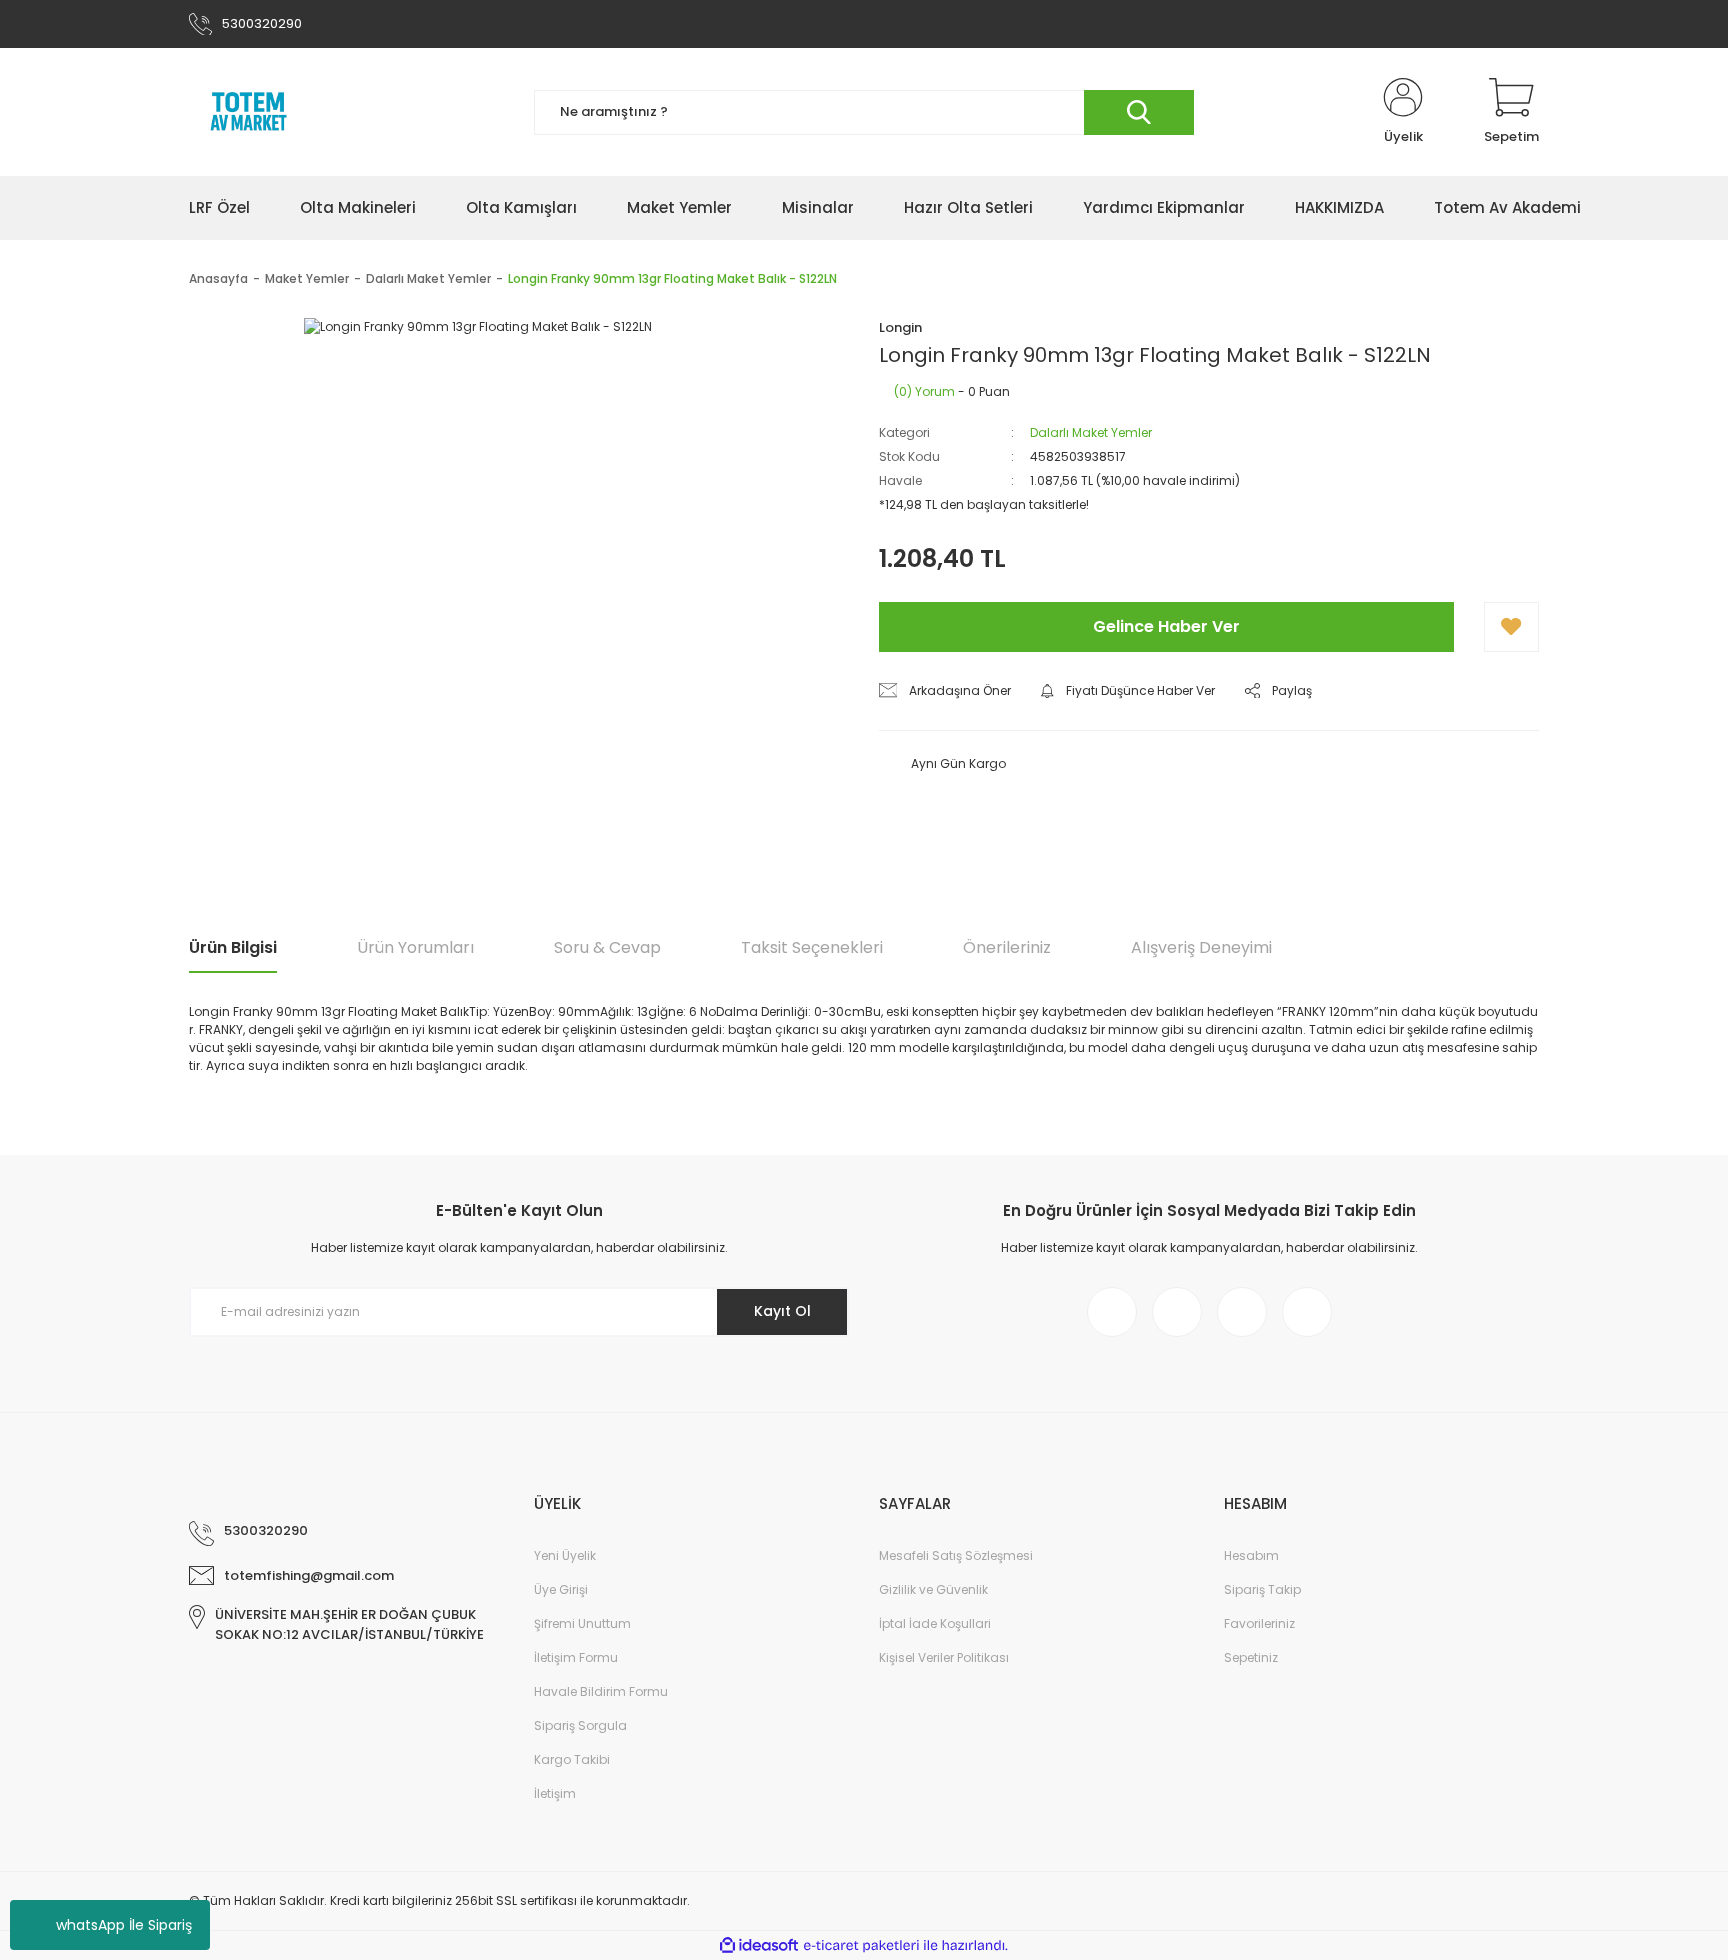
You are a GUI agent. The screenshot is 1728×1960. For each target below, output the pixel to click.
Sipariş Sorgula (580, 1725)
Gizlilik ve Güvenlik (933, 1589)
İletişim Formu (576, 1657)
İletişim (555, 1793)
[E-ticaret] (861, 1946)
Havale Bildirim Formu (601, 1691)
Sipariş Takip (1262, 1589)
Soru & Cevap (607, 947)
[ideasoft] (759, 1945)
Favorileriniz (1259, 1623)
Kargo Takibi (572, 1759)
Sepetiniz (1251, 1657)
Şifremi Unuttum (582, 1623)
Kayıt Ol (782, 1311)
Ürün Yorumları (415, 947)
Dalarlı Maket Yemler (1091, 432)
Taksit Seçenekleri (812, 947)
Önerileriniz (1007, 947)
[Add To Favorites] (1511, 627)
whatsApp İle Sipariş (124, 1925)
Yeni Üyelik (565, 1555)
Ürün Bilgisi (233, 947)
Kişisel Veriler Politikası (944, 1657)
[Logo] (249, 112)
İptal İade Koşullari (935, 1623)
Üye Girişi (561, 1589)
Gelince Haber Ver (1166, 626)
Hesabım (1251, 1555)
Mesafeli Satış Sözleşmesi (956, 1555)
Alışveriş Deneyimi (1201, 947)
